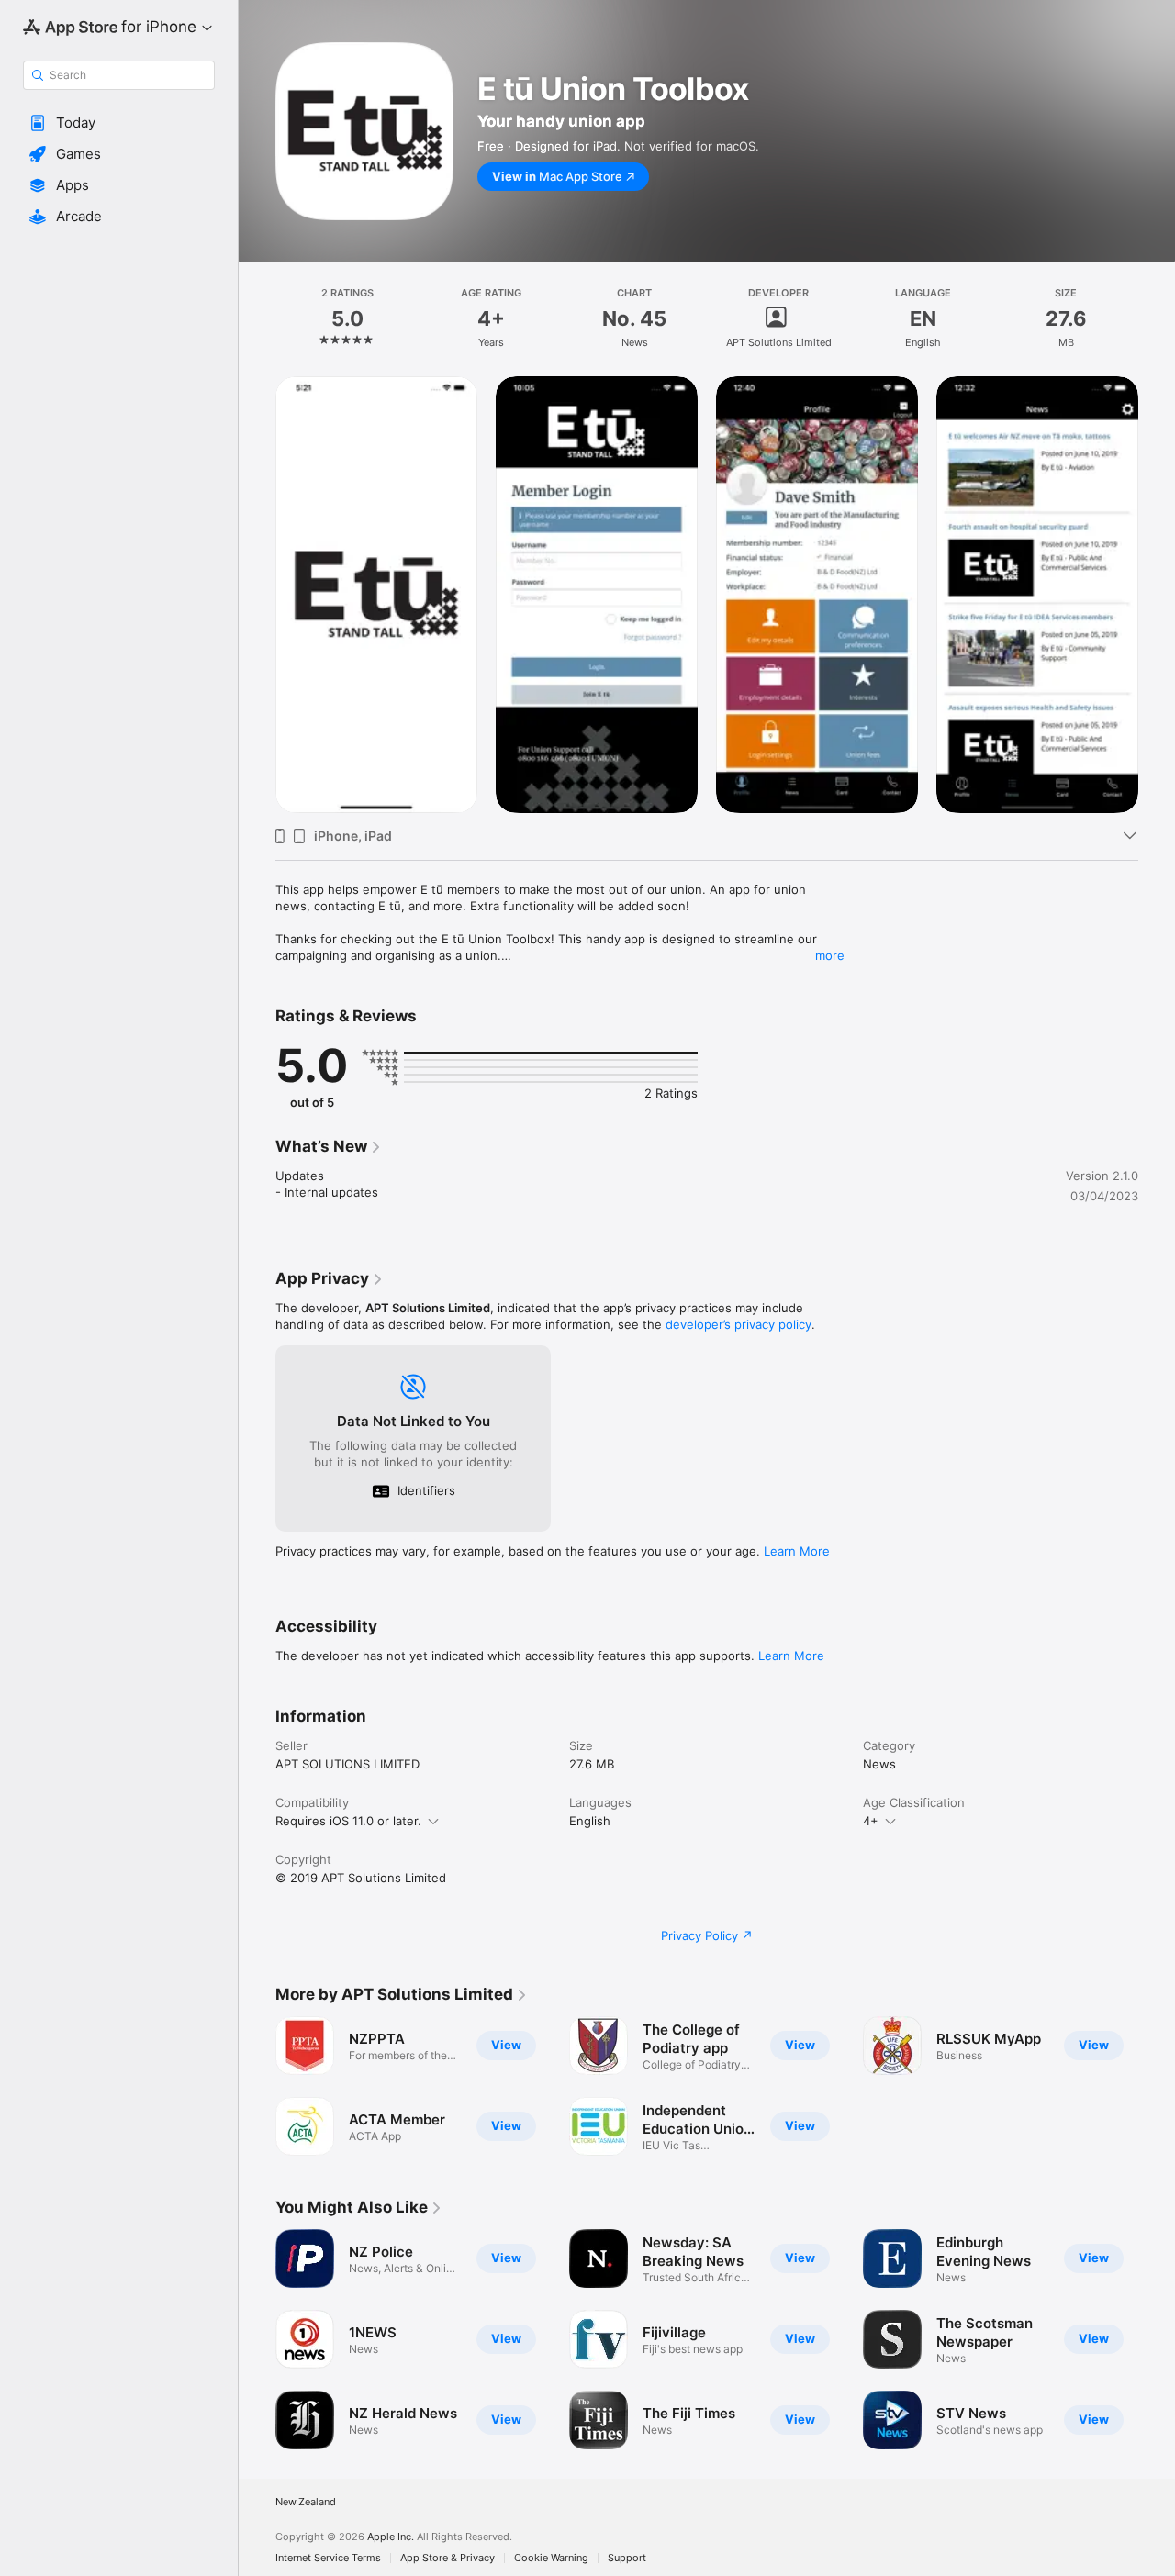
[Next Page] (1157, 595)
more (830, 955)
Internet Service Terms (328, 2558)
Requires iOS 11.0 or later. (348, 1821)
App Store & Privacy (448, 2558)
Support (627, 2558)
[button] (119, 123)
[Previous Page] (257, 595)
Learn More (797, 1551)
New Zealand (306, 2502)
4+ (871, 1821)
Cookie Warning (551, 2558)
